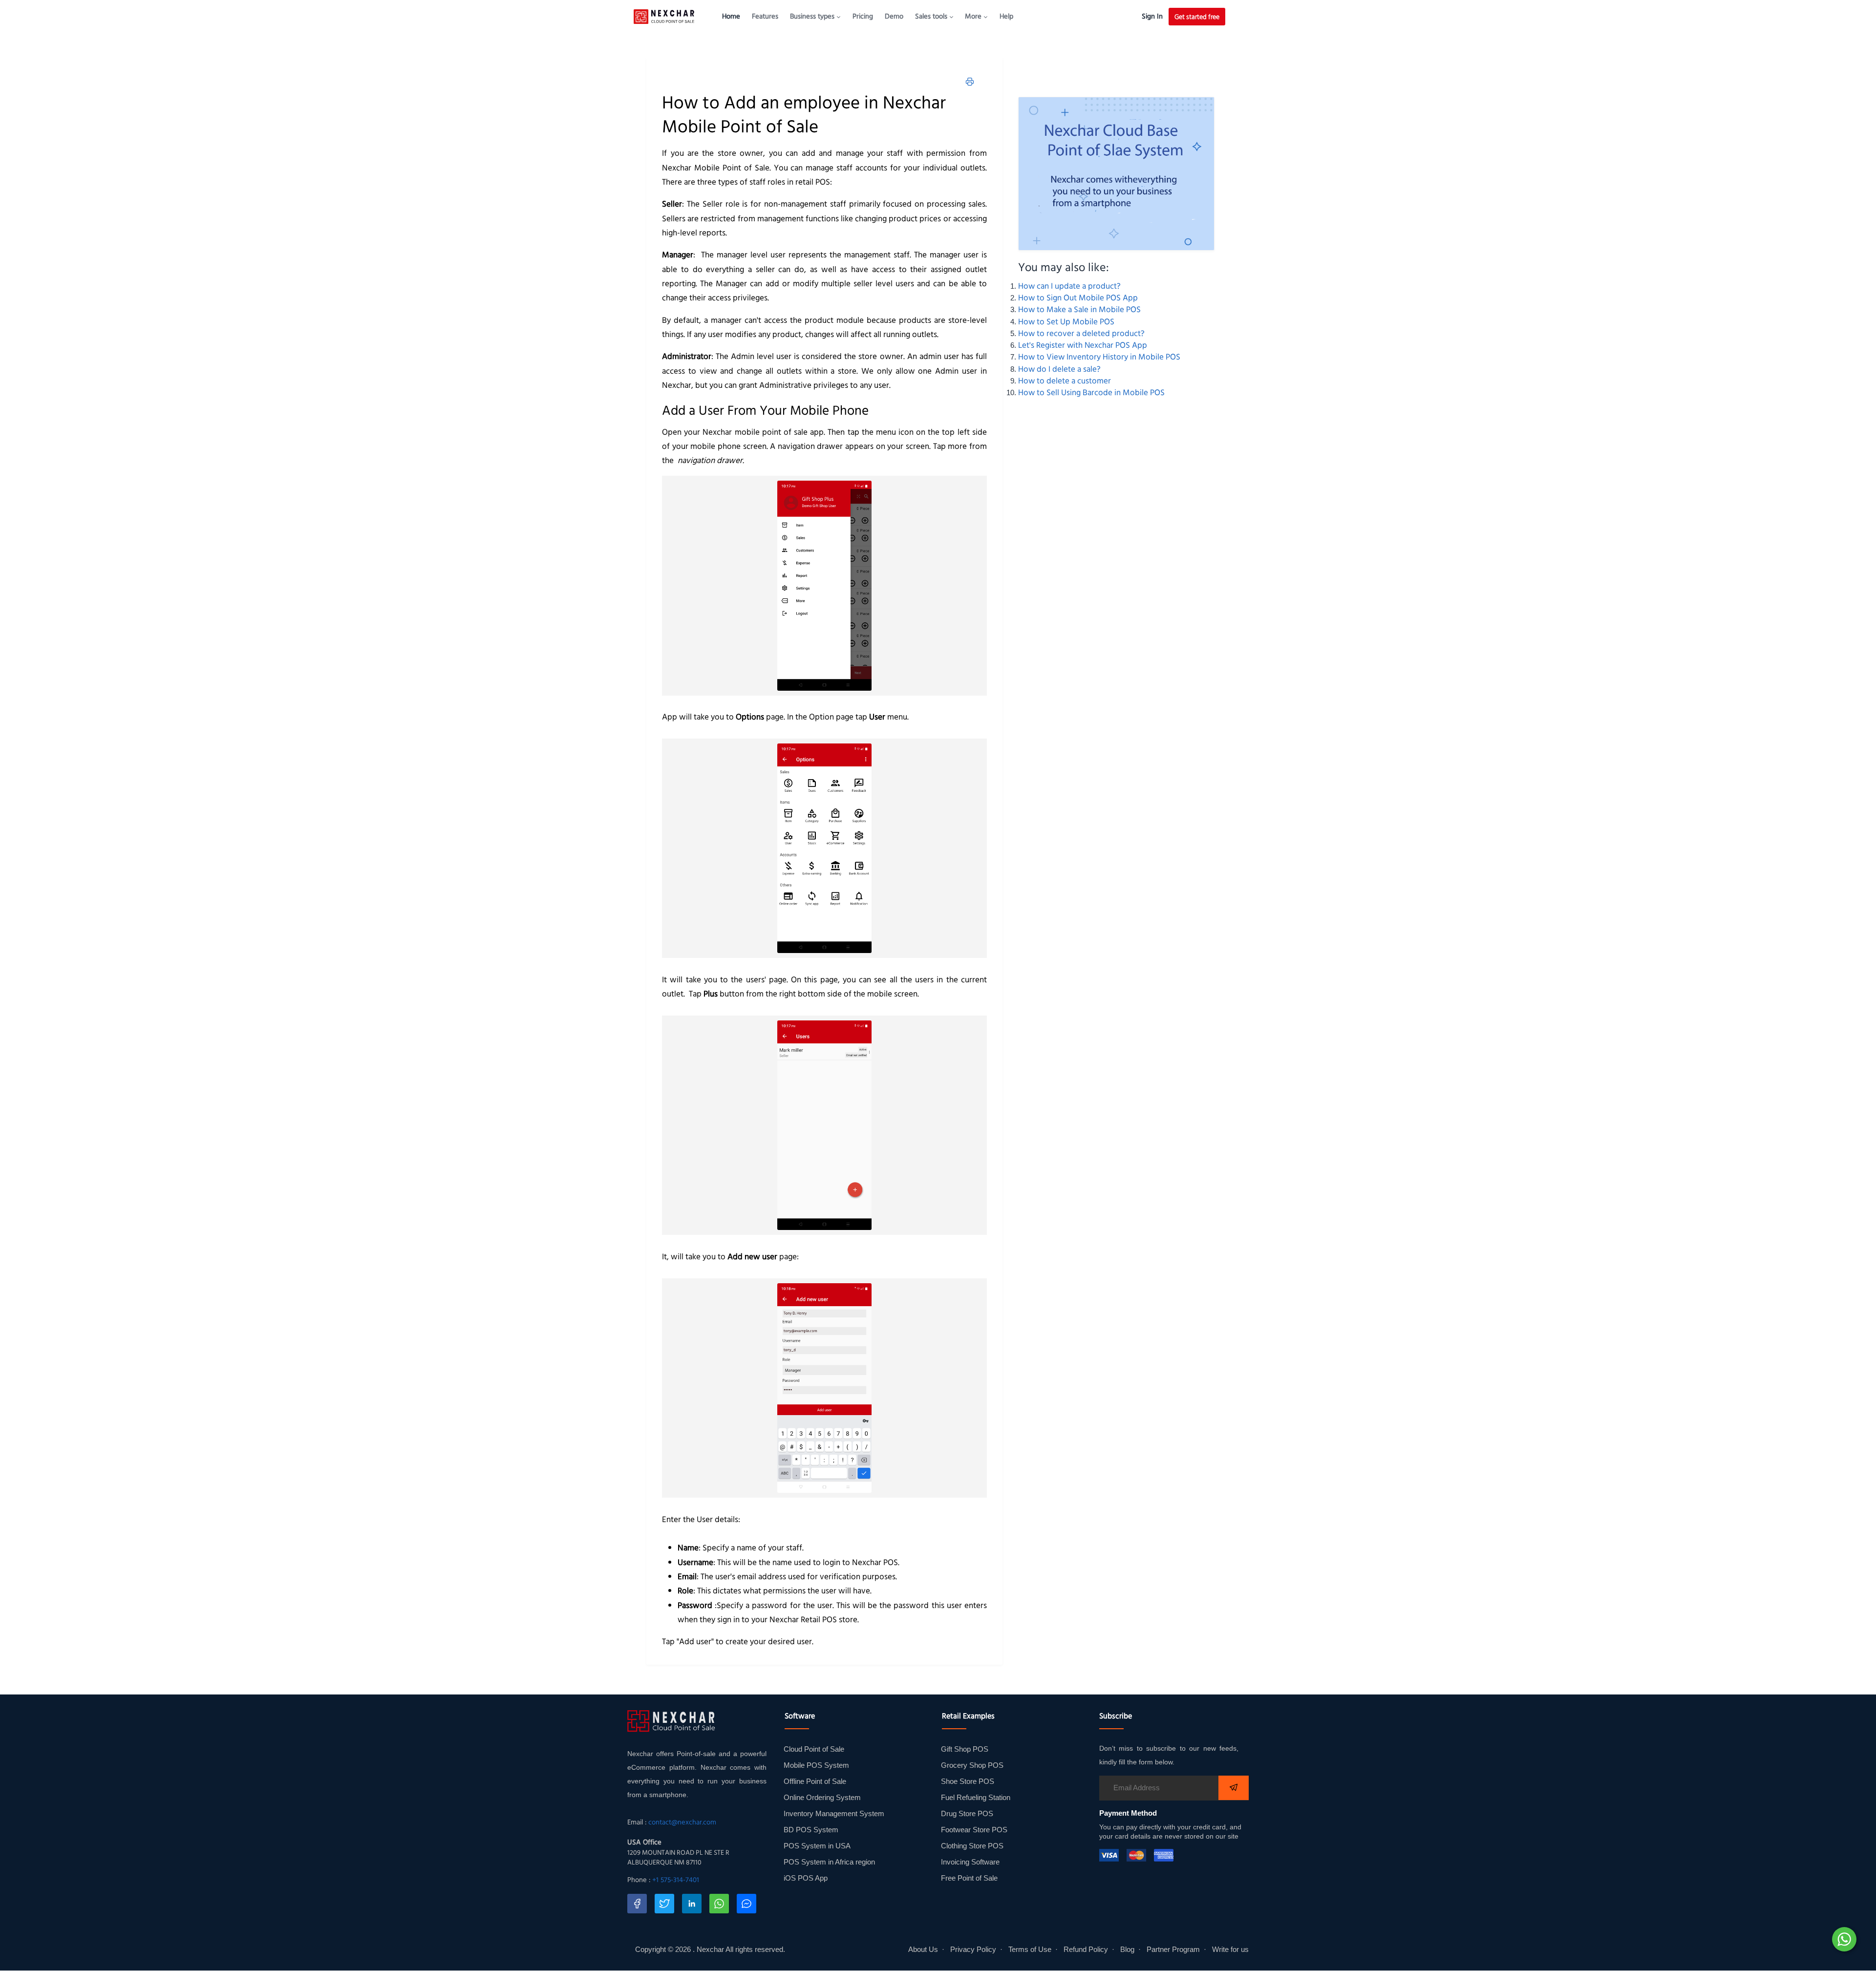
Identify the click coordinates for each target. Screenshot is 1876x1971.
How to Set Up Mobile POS (1066, 321)
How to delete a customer (1065, 381)
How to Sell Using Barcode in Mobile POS (1091, 392)
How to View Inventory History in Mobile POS (1099, 357)
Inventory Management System (834, 1814)
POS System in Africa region (829, 1862)
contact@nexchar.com (682, 1822)
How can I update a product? (1069, 286)
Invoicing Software (970, 1862)
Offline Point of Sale (815, 1781)
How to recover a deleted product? (1081, 333)
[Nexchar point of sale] (1117, 174)
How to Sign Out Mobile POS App (1078, 297)
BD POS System (811, 1830)
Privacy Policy (973, 1950)
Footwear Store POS (974, 1830)
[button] (815, 16)
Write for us (1230, 1950)
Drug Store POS (967, 1814)
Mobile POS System (816, 1765)
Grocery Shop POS (972, 1765)
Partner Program (1173, 1950)
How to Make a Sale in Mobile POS (1079, 309)
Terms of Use (1030, 1950)
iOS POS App (806, 1878)
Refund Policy (1086, 1950)
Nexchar (710, 1950)
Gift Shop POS (965, 1749)
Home (731, 16)
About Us (923, 1950)
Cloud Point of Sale (814, 1749)
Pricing (863, 16)
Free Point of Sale (969, 1878)
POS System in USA (817, 1846)
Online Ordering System (822, 1798)
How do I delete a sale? (1059, 369)
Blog (1127, 1950)
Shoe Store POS (968, 1781)
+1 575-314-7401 (676, 1880)
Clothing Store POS (972, 1846)
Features (765, 16)
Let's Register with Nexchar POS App (1083, 345)
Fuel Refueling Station (976, 1798)
